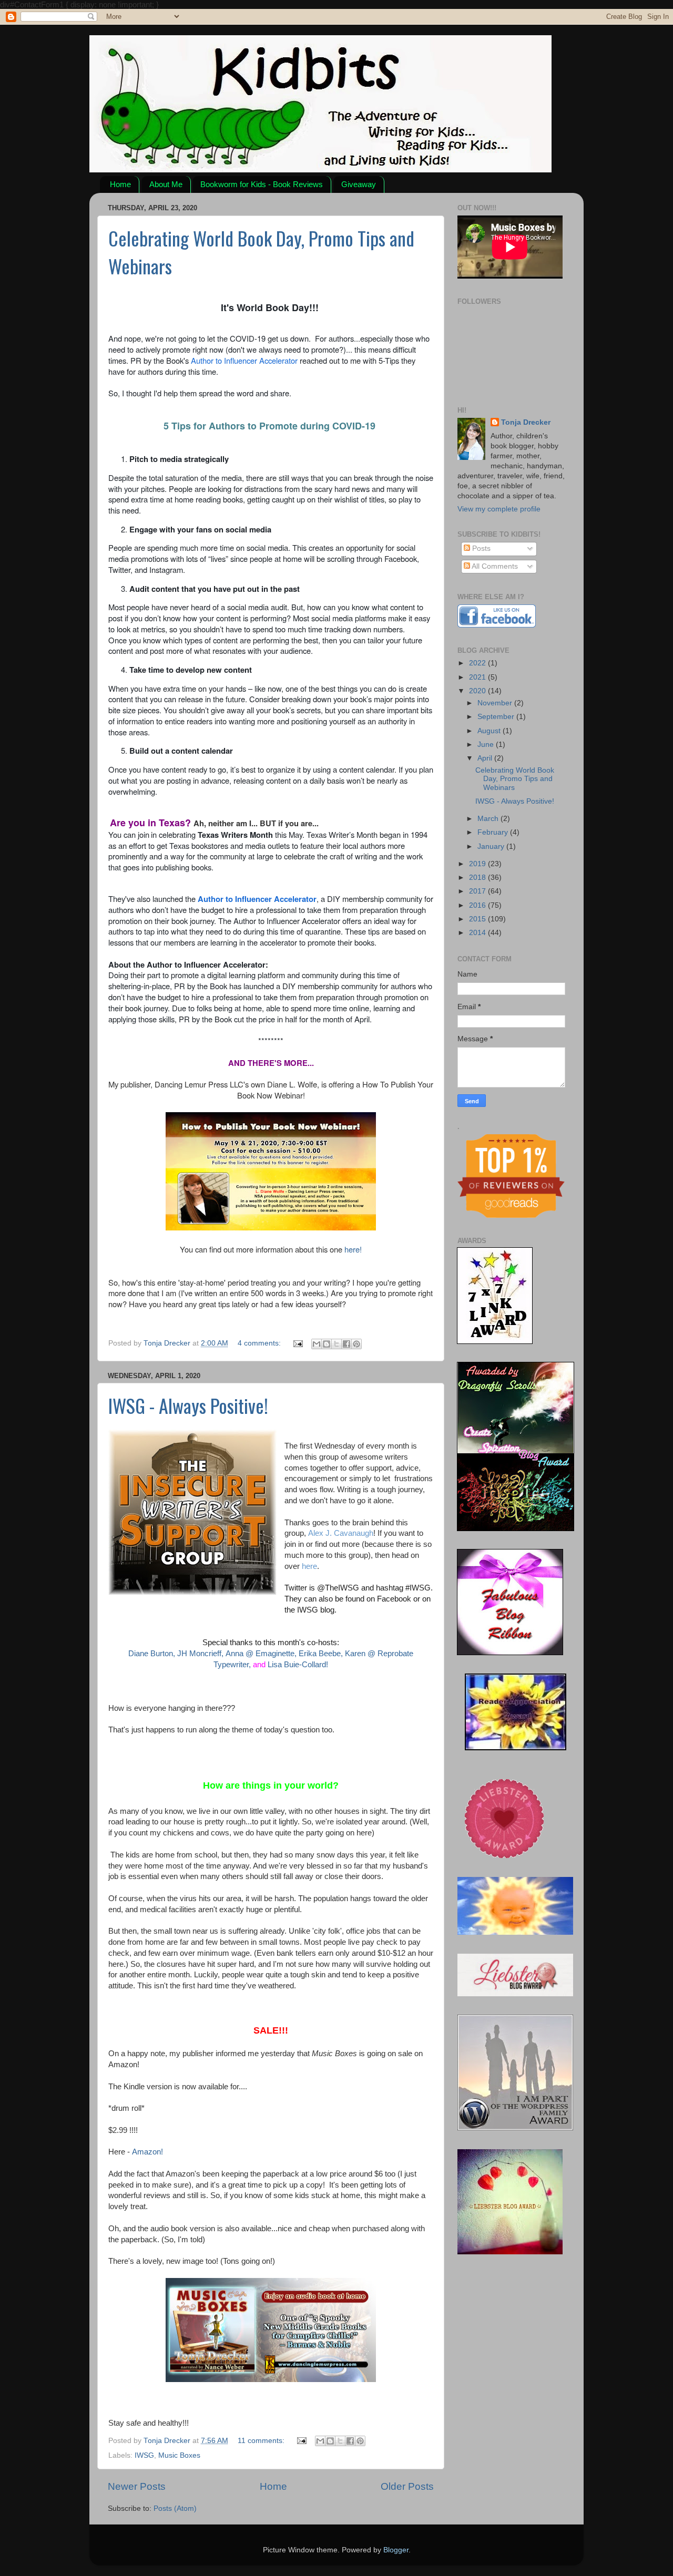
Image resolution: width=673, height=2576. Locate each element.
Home (120, 184)
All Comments (494, 566)
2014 (478, 933)
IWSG (144, 2455)
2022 (478, 663)
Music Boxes (179, 2455)
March (489, 819)
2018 (478, 878)
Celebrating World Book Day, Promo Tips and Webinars (515, 779)
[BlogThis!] (327, 1344)
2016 (478, 905)
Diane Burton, (152, 1654)
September (497, 717)
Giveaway (359, 184)
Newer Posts (137, 2486)
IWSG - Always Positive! (188, 1405)
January (492, 846)
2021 (478, 677)
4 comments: (260, 1343)
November (496, 703)
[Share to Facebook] (346, 1344)
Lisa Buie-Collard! (298, 1665)
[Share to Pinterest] (356, 1344)
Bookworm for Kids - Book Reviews (262, 184)
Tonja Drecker (526, 422)
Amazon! (147, 2152)
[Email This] (317, 1344)
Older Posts (407, 2486)
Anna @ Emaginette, (261, 1654)
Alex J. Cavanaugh (341, 1533)
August (490, 731)
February (494, 832)
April (486, 758)
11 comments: (262, 2441)
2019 (478, 864)
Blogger (396, 2550)
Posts (480, 548)
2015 (478, 919)
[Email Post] (297, 1343)
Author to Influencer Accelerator (244, 360)
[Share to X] (336, 1344)
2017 (478, 891)
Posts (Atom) (175, 2508)
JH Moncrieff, (200, 1654)
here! (352, 1249)
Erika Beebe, (321, 1654)
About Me (166, 184)
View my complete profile (499, 509)
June (487, 745)
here (309, 1566)
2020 (478, 691)
